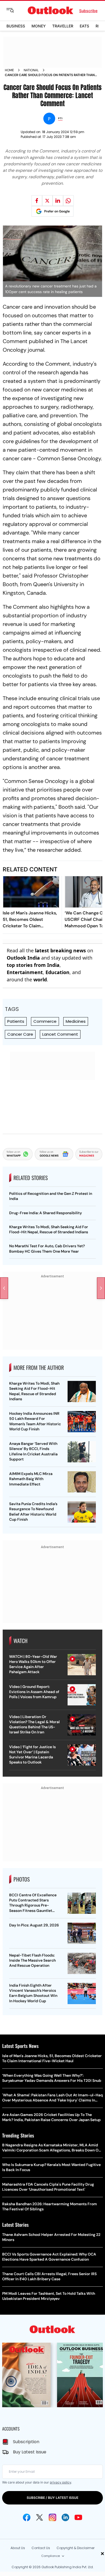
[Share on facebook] (37, 201)
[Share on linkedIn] (58, 201)
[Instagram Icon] (52, 2517)
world (40, 979)
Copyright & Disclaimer (76, 2548)
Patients (16, 1021)
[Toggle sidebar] (14, 10)
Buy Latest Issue (30, 2452)
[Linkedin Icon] (65, 2517)
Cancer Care (20, 1034)
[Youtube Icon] (78, 2517)
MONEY (39, 26)
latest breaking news (60, 950)
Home (9, 70)
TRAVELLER (63, 26)
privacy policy (60, 2482)
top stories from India (33, 965)
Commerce (45, 1021)
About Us (18, 2548)
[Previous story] (4, 1288)
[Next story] (101, 1288)
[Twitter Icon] (40, 2517)
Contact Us (41, 2548)
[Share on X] (47, 201)
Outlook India (23, 958)
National (31, 70)
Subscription (26, 2442)
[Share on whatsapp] (68, 201)
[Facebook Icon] (27, 2517)
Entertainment (25, 972)
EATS (84, 26)
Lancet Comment (60, 1034)
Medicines (76, 1021)
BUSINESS (16, 26)
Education (57, 972)
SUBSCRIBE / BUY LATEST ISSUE (52, 2498)
